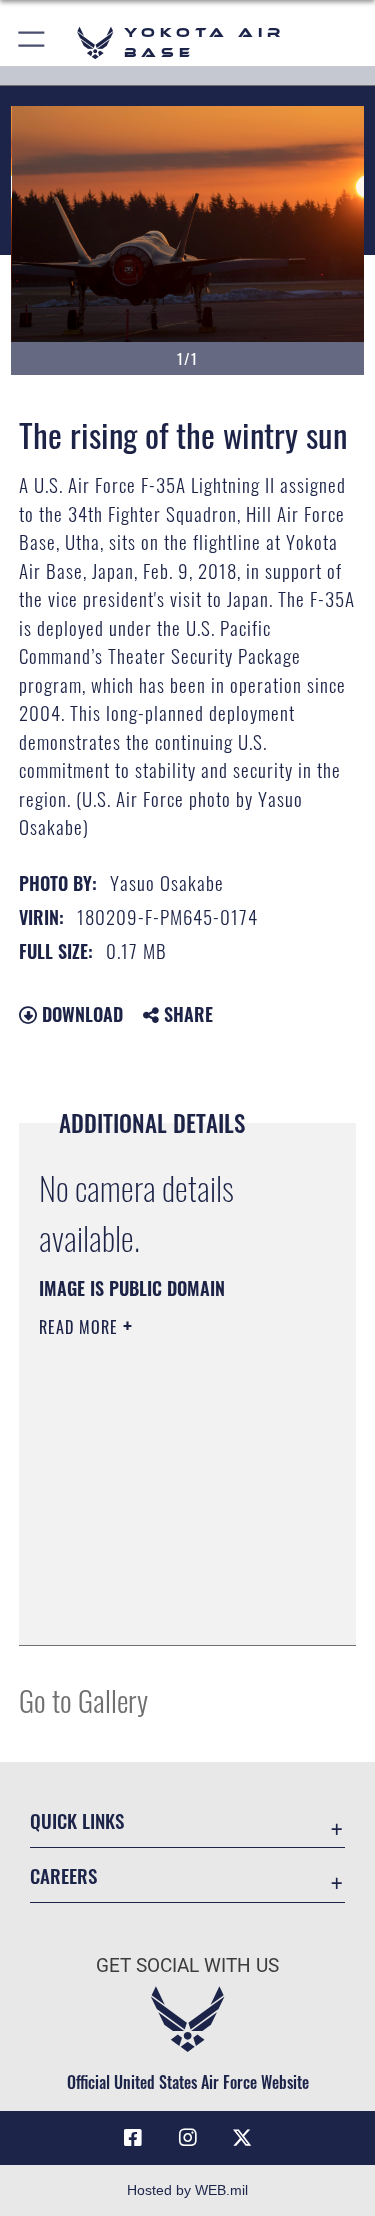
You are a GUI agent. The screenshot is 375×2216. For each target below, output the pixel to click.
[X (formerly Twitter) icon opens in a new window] (242, 2138)
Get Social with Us (187, 1965)
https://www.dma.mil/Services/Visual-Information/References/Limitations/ (160, 1580)
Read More (81, 1327)
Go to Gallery (83, 1699)
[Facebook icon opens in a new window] (133, 2138)
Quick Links (77, 1820)
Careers (63, 1875)
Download (80, 1014)
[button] (32, 42)
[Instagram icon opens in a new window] (188, 2138)
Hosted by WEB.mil (187, 2190)
